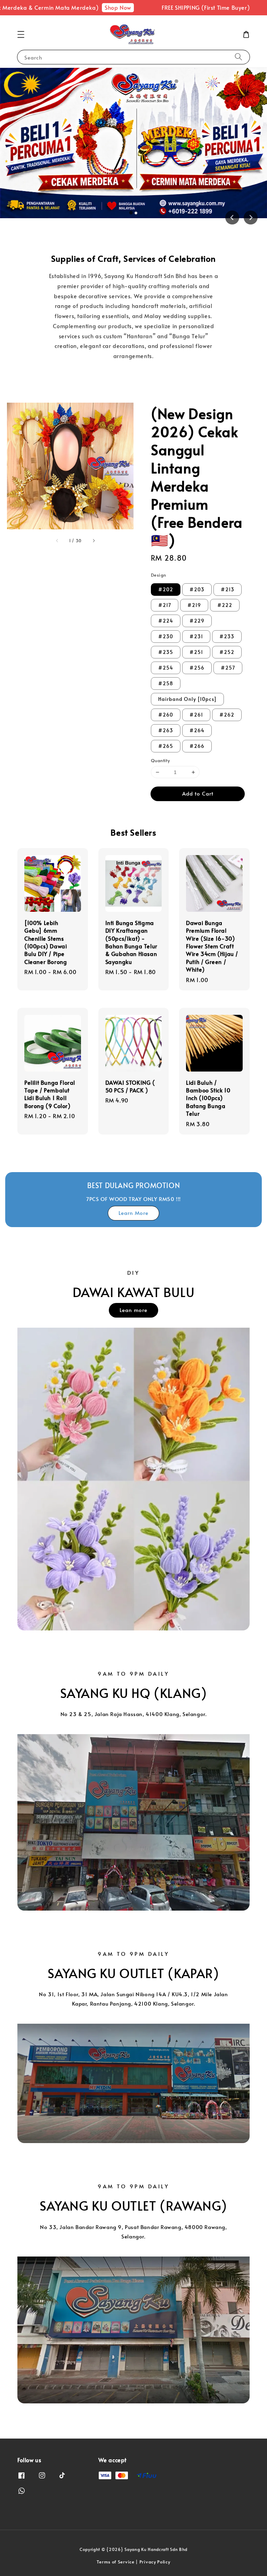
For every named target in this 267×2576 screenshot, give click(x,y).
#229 (197, 621)
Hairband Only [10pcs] (187, 699)
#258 (166, 683)
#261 (196, 715)
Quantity (160, 760)
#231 (196, 636)
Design (158, 575)
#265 (166, 746)
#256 (197, 668)
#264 (197, 730)
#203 (197, 589)
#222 (225, 605)
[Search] (238, 57)
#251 (196, 652)
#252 (227, 652)
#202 (166, 589)
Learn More (133, 1213)
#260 (166, 715)
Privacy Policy (155, 2562)
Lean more (133, 1310)
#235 (166, 652)
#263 (166, 730)
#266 (197, 746)
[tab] (131, 213)
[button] (21, 34)
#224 (166, 621)
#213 (228, 589)
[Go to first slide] (251, 218)
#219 (194, 605)
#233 (227, 636)
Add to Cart (198, 793)
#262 (227, 715)
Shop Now (86, 7)
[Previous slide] (232, 218)
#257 (228, 668)
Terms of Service (115, 2562)
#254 (166, 668)
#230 (166, 636)
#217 (165, 605)
